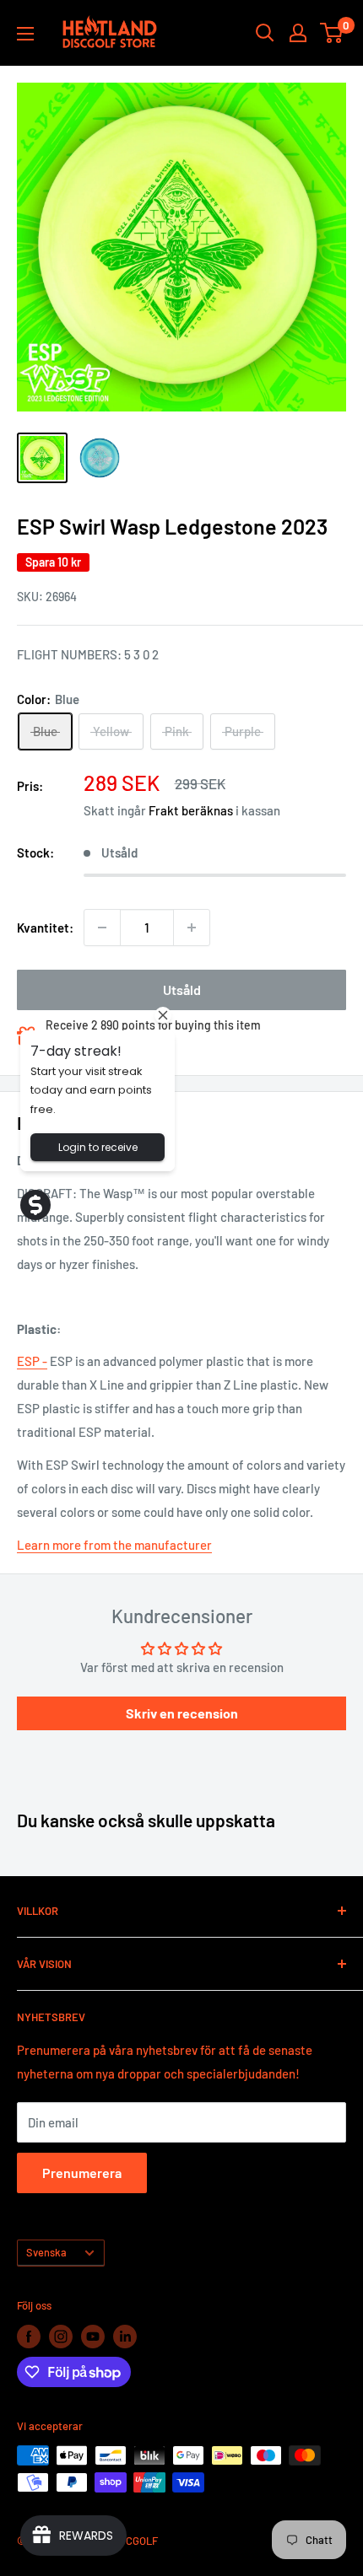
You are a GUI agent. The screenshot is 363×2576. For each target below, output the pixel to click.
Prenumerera (82, 2173)
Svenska (46, 2252)
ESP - (32, 1361)
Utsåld (182, 990)
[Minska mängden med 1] (102, 928)
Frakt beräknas (191, 810)
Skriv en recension (182, 1713)
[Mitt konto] (298, 33)
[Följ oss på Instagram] (61, 2337)
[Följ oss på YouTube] (93, 2337)
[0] (332, 33)
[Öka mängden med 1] (192, 928)
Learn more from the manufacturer (114, 1545)
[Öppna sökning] (265, 33)
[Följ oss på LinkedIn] (125, 2337)
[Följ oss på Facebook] (29, 2337)
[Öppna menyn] (25, 34)
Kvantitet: (45, 928)
